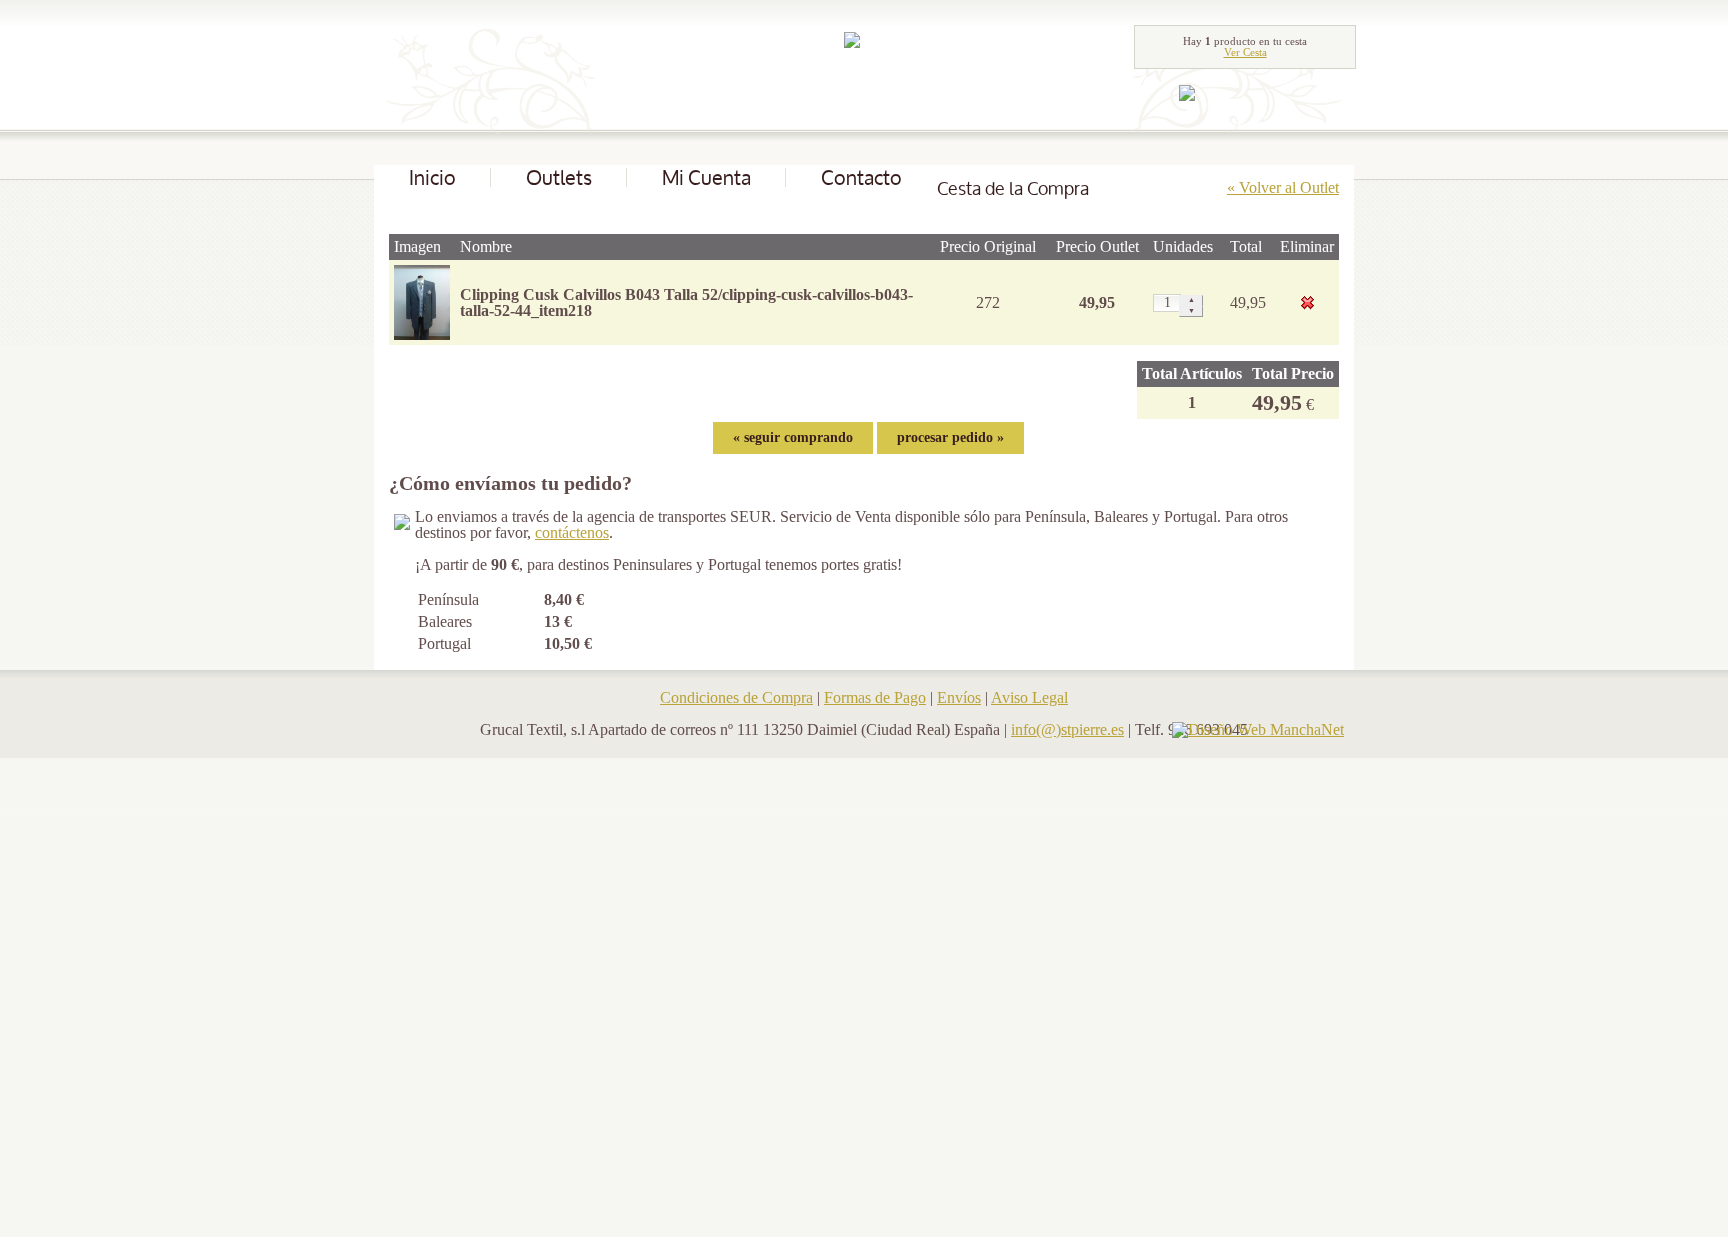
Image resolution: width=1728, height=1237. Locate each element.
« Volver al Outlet (1283, 187)
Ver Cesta (1245, 52)
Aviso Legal (1029, 697)
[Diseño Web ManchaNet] (1258, 729)
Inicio (432, 177)
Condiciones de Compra (736, 697)
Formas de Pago (875, 697)
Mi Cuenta (706, 177)
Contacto (861, 177)
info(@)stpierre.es (1067, 729)
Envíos (959, 697)
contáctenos (572, 532)
